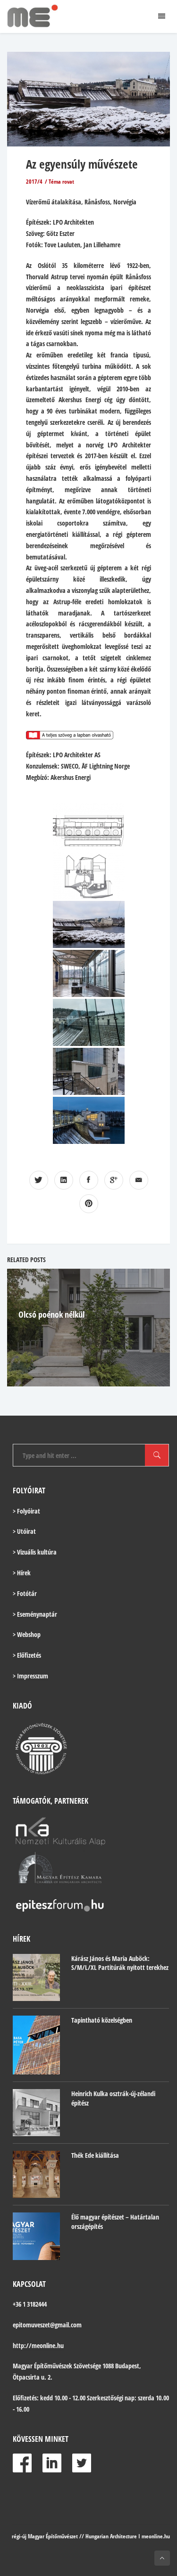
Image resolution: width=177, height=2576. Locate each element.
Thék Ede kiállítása (95, 2155)
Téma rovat (61, 182)
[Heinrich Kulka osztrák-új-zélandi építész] (36, 2113)
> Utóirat (24, 1531)
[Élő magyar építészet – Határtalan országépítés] (36, 2236)
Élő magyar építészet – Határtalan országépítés (115, 2222)
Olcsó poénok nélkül (51, 1314)
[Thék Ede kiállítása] (36, 2174)
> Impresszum (30, 1676)
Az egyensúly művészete (82, 164)
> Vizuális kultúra (35, 1552)
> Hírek (22, 1573)
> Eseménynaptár (35, 1614)
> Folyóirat (26, 1511)
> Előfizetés (27, 1655)
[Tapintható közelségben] (36, 2045)
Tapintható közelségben (102, 2020)
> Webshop (27, 1634)
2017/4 (34, 182)
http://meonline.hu (38, 2345)
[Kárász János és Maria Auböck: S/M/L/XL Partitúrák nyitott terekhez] (36, 1977)
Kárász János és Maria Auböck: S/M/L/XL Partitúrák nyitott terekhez (120, 1963)
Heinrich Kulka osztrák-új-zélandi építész (113, 2098)
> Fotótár (25, 1593)
